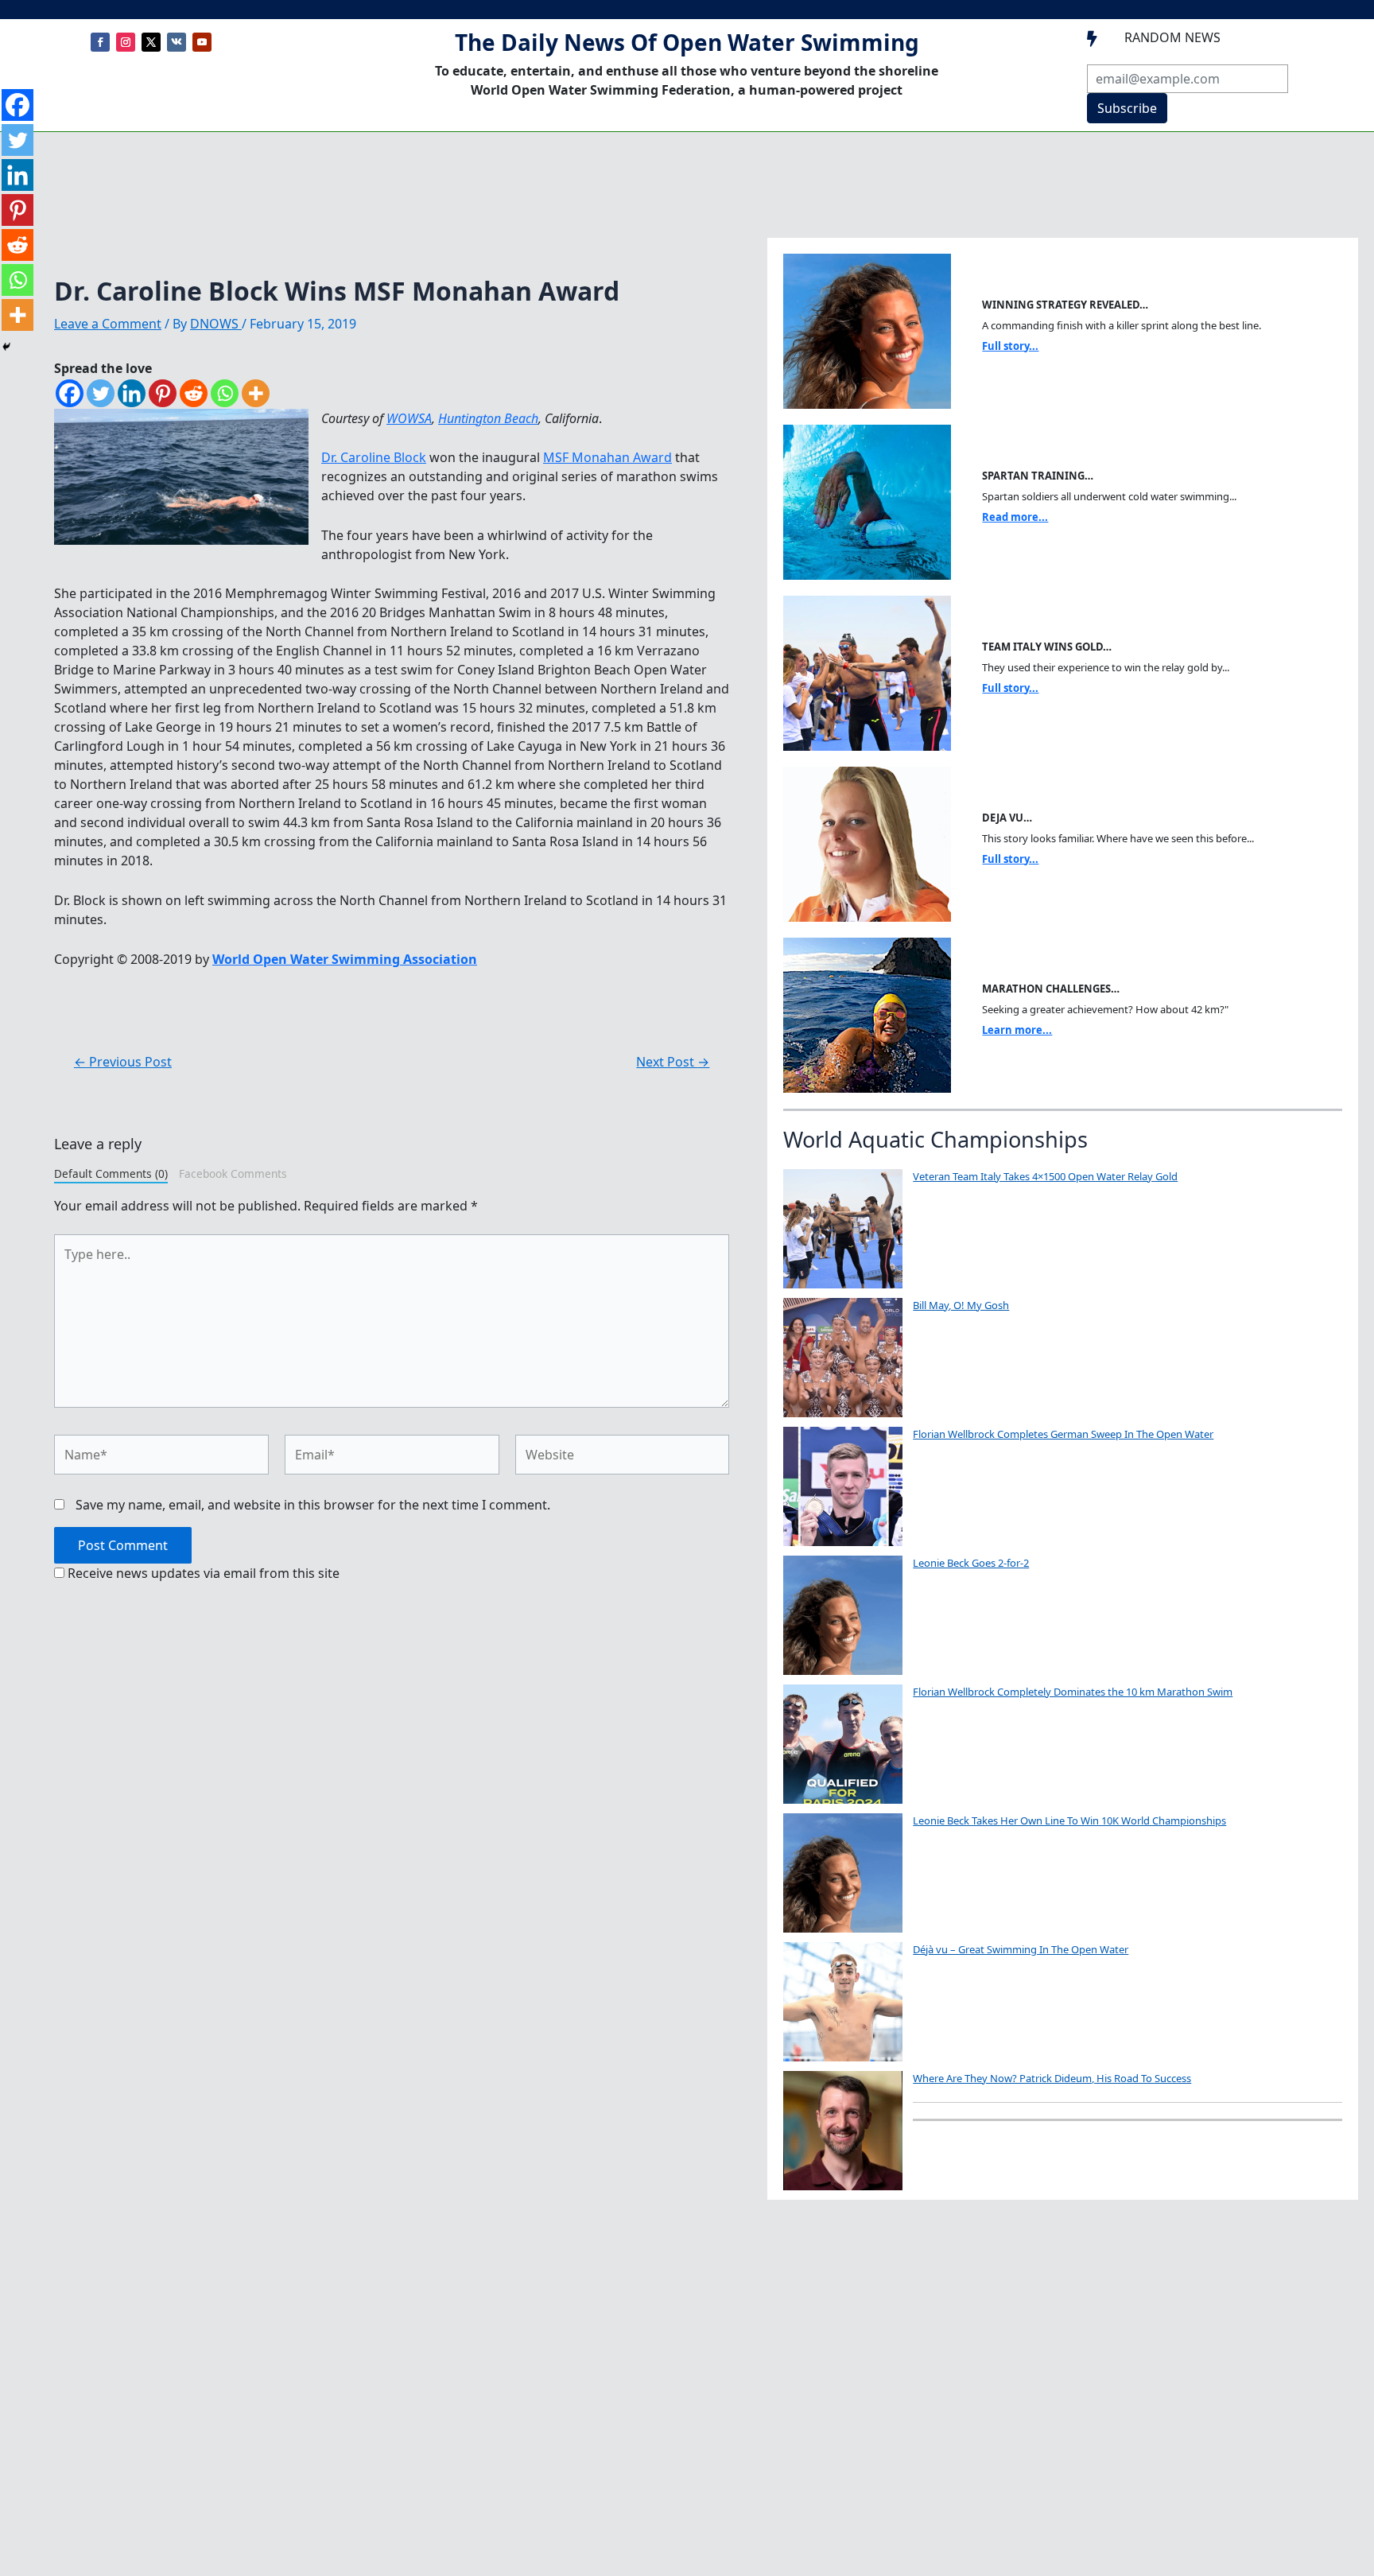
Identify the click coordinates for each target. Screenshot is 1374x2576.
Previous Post (123, 1062)
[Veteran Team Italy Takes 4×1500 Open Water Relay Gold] (843, 1229)
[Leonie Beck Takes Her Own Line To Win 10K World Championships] (843, 1873)
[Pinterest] (163, 393)
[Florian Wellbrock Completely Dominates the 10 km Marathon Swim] (843, 1744)
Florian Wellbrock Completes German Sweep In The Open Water (1063, 1434)
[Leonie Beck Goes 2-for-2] (843, 1615)
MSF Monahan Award (607, 457)
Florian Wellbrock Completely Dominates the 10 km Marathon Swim (1073, 1692)
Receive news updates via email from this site (202, 1573)
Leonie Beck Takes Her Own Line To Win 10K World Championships (1069, 1820)
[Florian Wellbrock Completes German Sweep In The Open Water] (843, 1486)
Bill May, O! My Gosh (961, 1305)
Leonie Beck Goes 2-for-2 (971, 1563)
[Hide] (6, 347)
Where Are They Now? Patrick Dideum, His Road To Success (1052, 2078)
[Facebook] (70, 393)
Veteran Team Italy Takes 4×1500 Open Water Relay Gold (1045, 1176)
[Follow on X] (151, 42)
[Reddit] (194, 393)
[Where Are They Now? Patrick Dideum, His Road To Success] (843, 2131)
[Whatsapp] (225, 393)
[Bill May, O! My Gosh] (843, 1358)
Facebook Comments (233, 1173)
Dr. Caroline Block (374, 457)
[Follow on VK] (177, 42)
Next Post (673, 1062)
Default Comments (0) (111, 1173)
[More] (256, 393)
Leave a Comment (108, 324)
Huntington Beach (488, 418)
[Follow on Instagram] (126, 42)
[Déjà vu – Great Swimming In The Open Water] (843, 2002)
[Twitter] (101, 393)
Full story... (1010, 346)
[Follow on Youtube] (202, 42)
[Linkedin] (132, 393)
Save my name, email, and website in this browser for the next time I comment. (313, 1505)
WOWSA (409, 418)
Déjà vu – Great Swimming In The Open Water (1021, 1949)
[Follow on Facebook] (100, 42)
